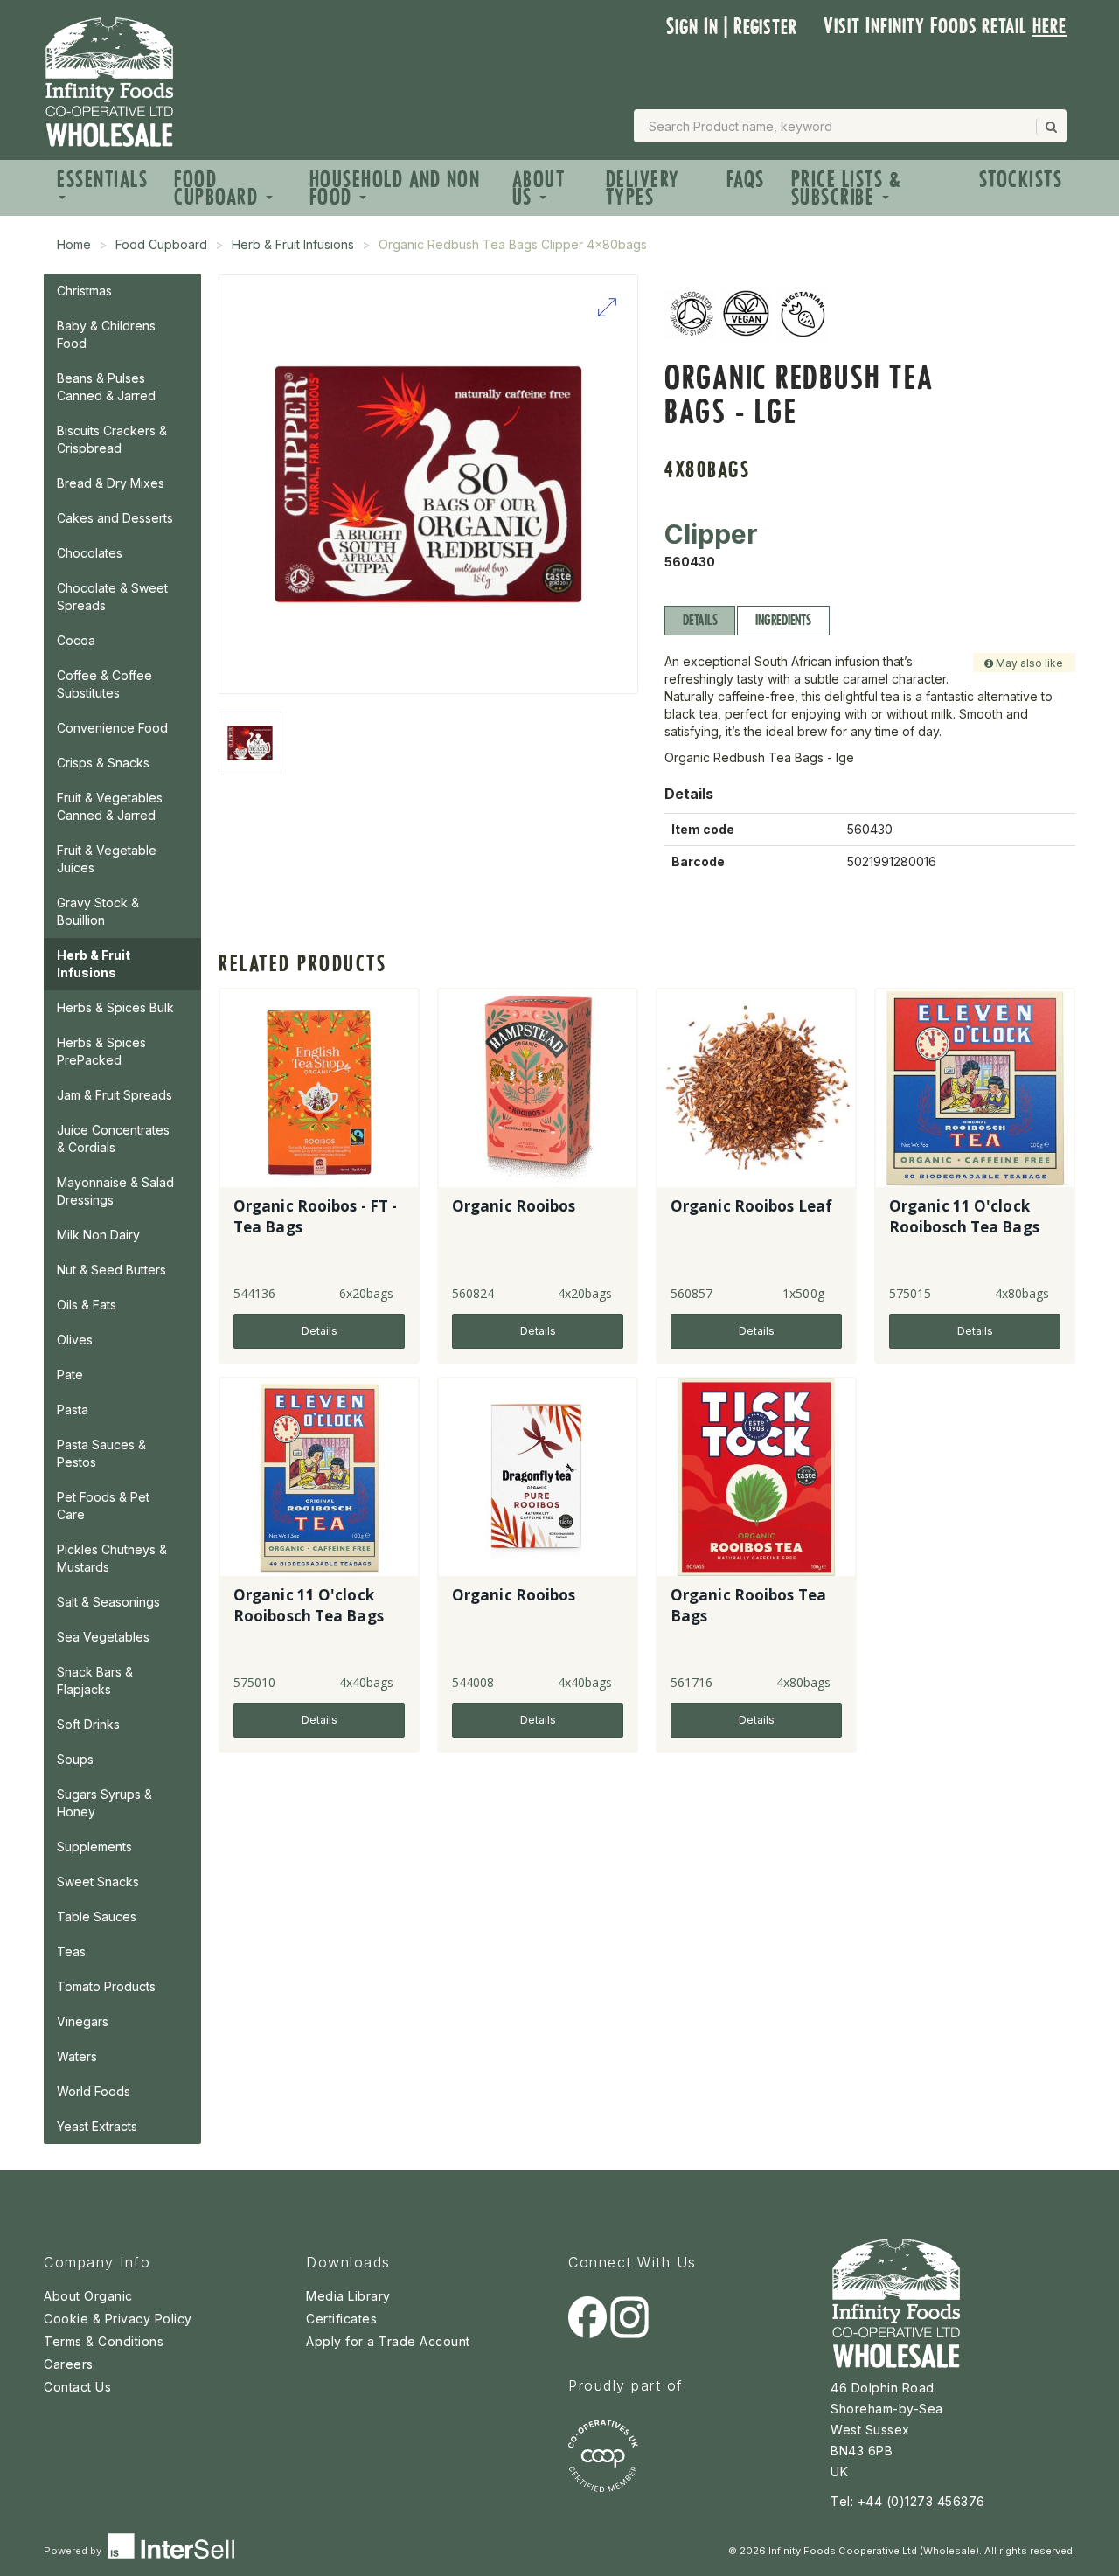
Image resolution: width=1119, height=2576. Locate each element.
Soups (75, 1759)
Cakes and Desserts (115, 518)
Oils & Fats (87, 1305)
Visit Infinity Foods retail (945, 26)
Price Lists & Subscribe (847, 188)
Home (74, 244)
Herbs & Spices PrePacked (101, 1051)
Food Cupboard (219, 188)
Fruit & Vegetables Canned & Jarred (110, 806)
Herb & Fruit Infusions (293, 244)
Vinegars (83, 2021)
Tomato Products (106, 1986)
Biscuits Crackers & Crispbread (112, 439)
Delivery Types (643, 188)
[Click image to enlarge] (428, 484)
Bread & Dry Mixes (111, 483)
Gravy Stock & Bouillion (98, 911)
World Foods (94, 2091)
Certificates (341, 2319)
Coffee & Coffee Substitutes (104, 684)
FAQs (746, 180)
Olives (75, 1340)
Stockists (1021, 180)
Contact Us (77, 2387)
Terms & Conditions (104, 2341)
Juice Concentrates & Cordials (113, 1139)
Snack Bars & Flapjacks (95, 1680)
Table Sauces (97, 1916)
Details (700, 620)
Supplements (94, 1847)
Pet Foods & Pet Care (103, 1506)
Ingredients (783, 620)
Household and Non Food (395, 188)
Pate (70, 1375)
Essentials (102, 180)
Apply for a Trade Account (388, 2341)
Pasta (73, 1410)
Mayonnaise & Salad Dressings (115, 1191)
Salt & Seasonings (108, 1602)
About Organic (88, 2296)
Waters (77, 2056)
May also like (1028, 663)
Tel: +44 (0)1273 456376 (908, 2501)
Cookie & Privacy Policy (118, 2319)
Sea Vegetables (103, 1637)
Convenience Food (112, 728)
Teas (71, 1951)
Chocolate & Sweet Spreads (112, 597)
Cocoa (76, 640)
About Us (539, 188)
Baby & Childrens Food (106, 334)
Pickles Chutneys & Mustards (112, 1558)
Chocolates (90, 553)
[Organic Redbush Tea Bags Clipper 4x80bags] (250, 743)
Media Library (348, 2296)
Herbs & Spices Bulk (115, 1007)
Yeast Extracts (97, 2126)
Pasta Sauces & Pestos (101, 1453)
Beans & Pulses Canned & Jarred (106, 387)
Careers (69, 2364)
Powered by (74, 2551)
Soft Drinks (88, 1724)
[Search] (1050, 127)
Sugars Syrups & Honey (104, 1803)
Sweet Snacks (98, 1882)
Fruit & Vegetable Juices (107, 859)
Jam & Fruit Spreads (115, 1095)
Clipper (711, 534)
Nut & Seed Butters (111, 1270)
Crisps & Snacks (103, 763)
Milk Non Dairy (98, 1235)
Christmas (84, 291)
